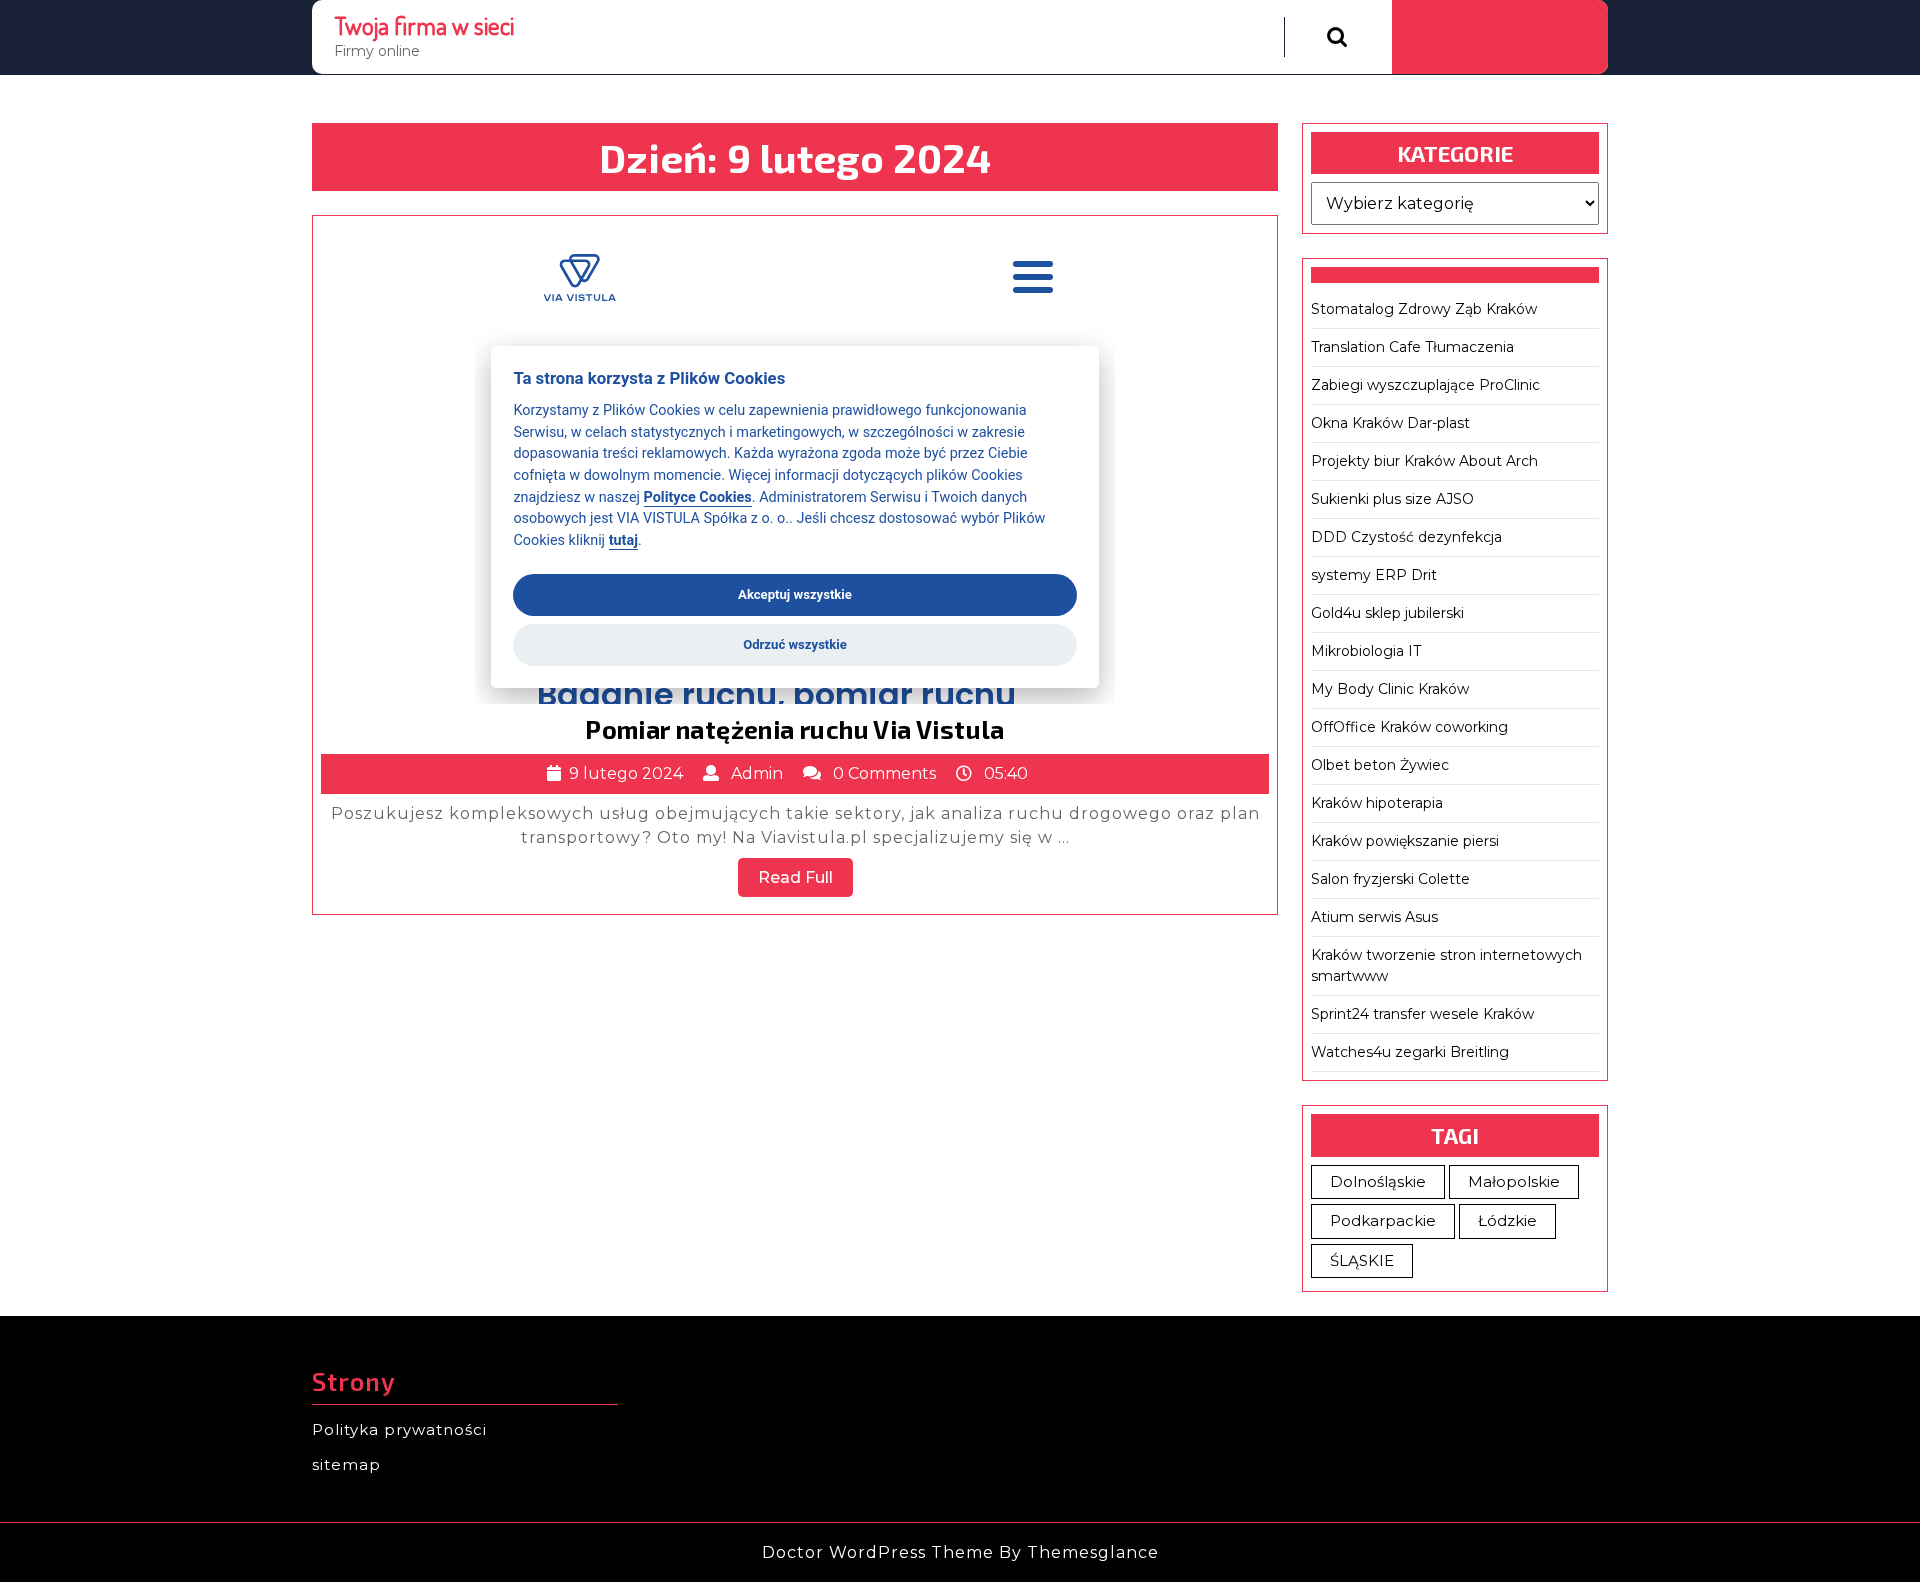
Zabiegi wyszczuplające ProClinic (1425, 385)
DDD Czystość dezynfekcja (1406, 537)
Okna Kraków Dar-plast (1390, 423)
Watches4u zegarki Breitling (1410, 1052)
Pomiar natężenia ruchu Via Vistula (795, 729)
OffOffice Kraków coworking (1409, 727)
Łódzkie (1507, 1220)
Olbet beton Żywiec (1380, 765)
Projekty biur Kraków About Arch (1424, 461)
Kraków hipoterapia (1377, 803)
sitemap (346, 1464)
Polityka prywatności (399, 1429)
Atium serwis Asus (1374, 917)
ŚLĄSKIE (1362, 1260)
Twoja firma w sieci (424, 25)
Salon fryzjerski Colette (1390, 879)
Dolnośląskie (1378, 1181)
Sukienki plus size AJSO (1392, 499)
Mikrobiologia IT (1366, 651)
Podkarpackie (1383, 1220)
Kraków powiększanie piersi (1405, 841)
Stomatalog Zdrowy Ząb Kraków (1424, 309)
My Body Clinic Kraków (1390, 689)
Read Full (805, 882)
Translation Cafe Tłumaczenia (1412, 347)
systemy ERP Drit (1374, 575)
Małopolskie (1514, 1181)
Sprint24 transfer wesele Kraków (1422, 1014)
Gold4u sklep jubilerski (1387, 613)
